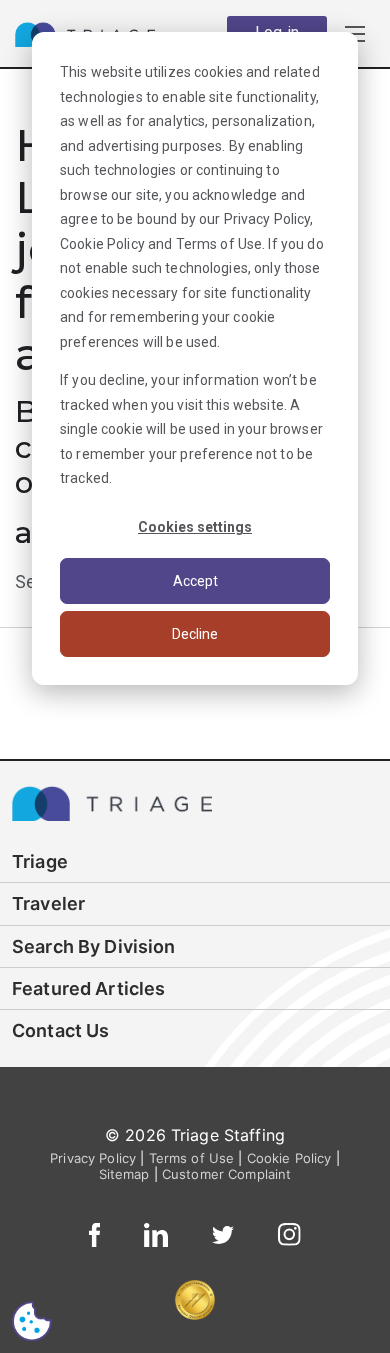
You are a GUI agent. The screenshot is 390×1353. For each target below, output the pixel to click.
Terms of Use (219, 244)
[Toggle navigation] (355, 33)
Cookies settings (195, 527)
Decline (195, 634)
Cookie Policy (102, 244)
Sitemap (124, 1174)
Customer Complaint (227, 1174)
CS (32, 1320)
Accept (195, 581)
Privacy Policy (267, 219)
